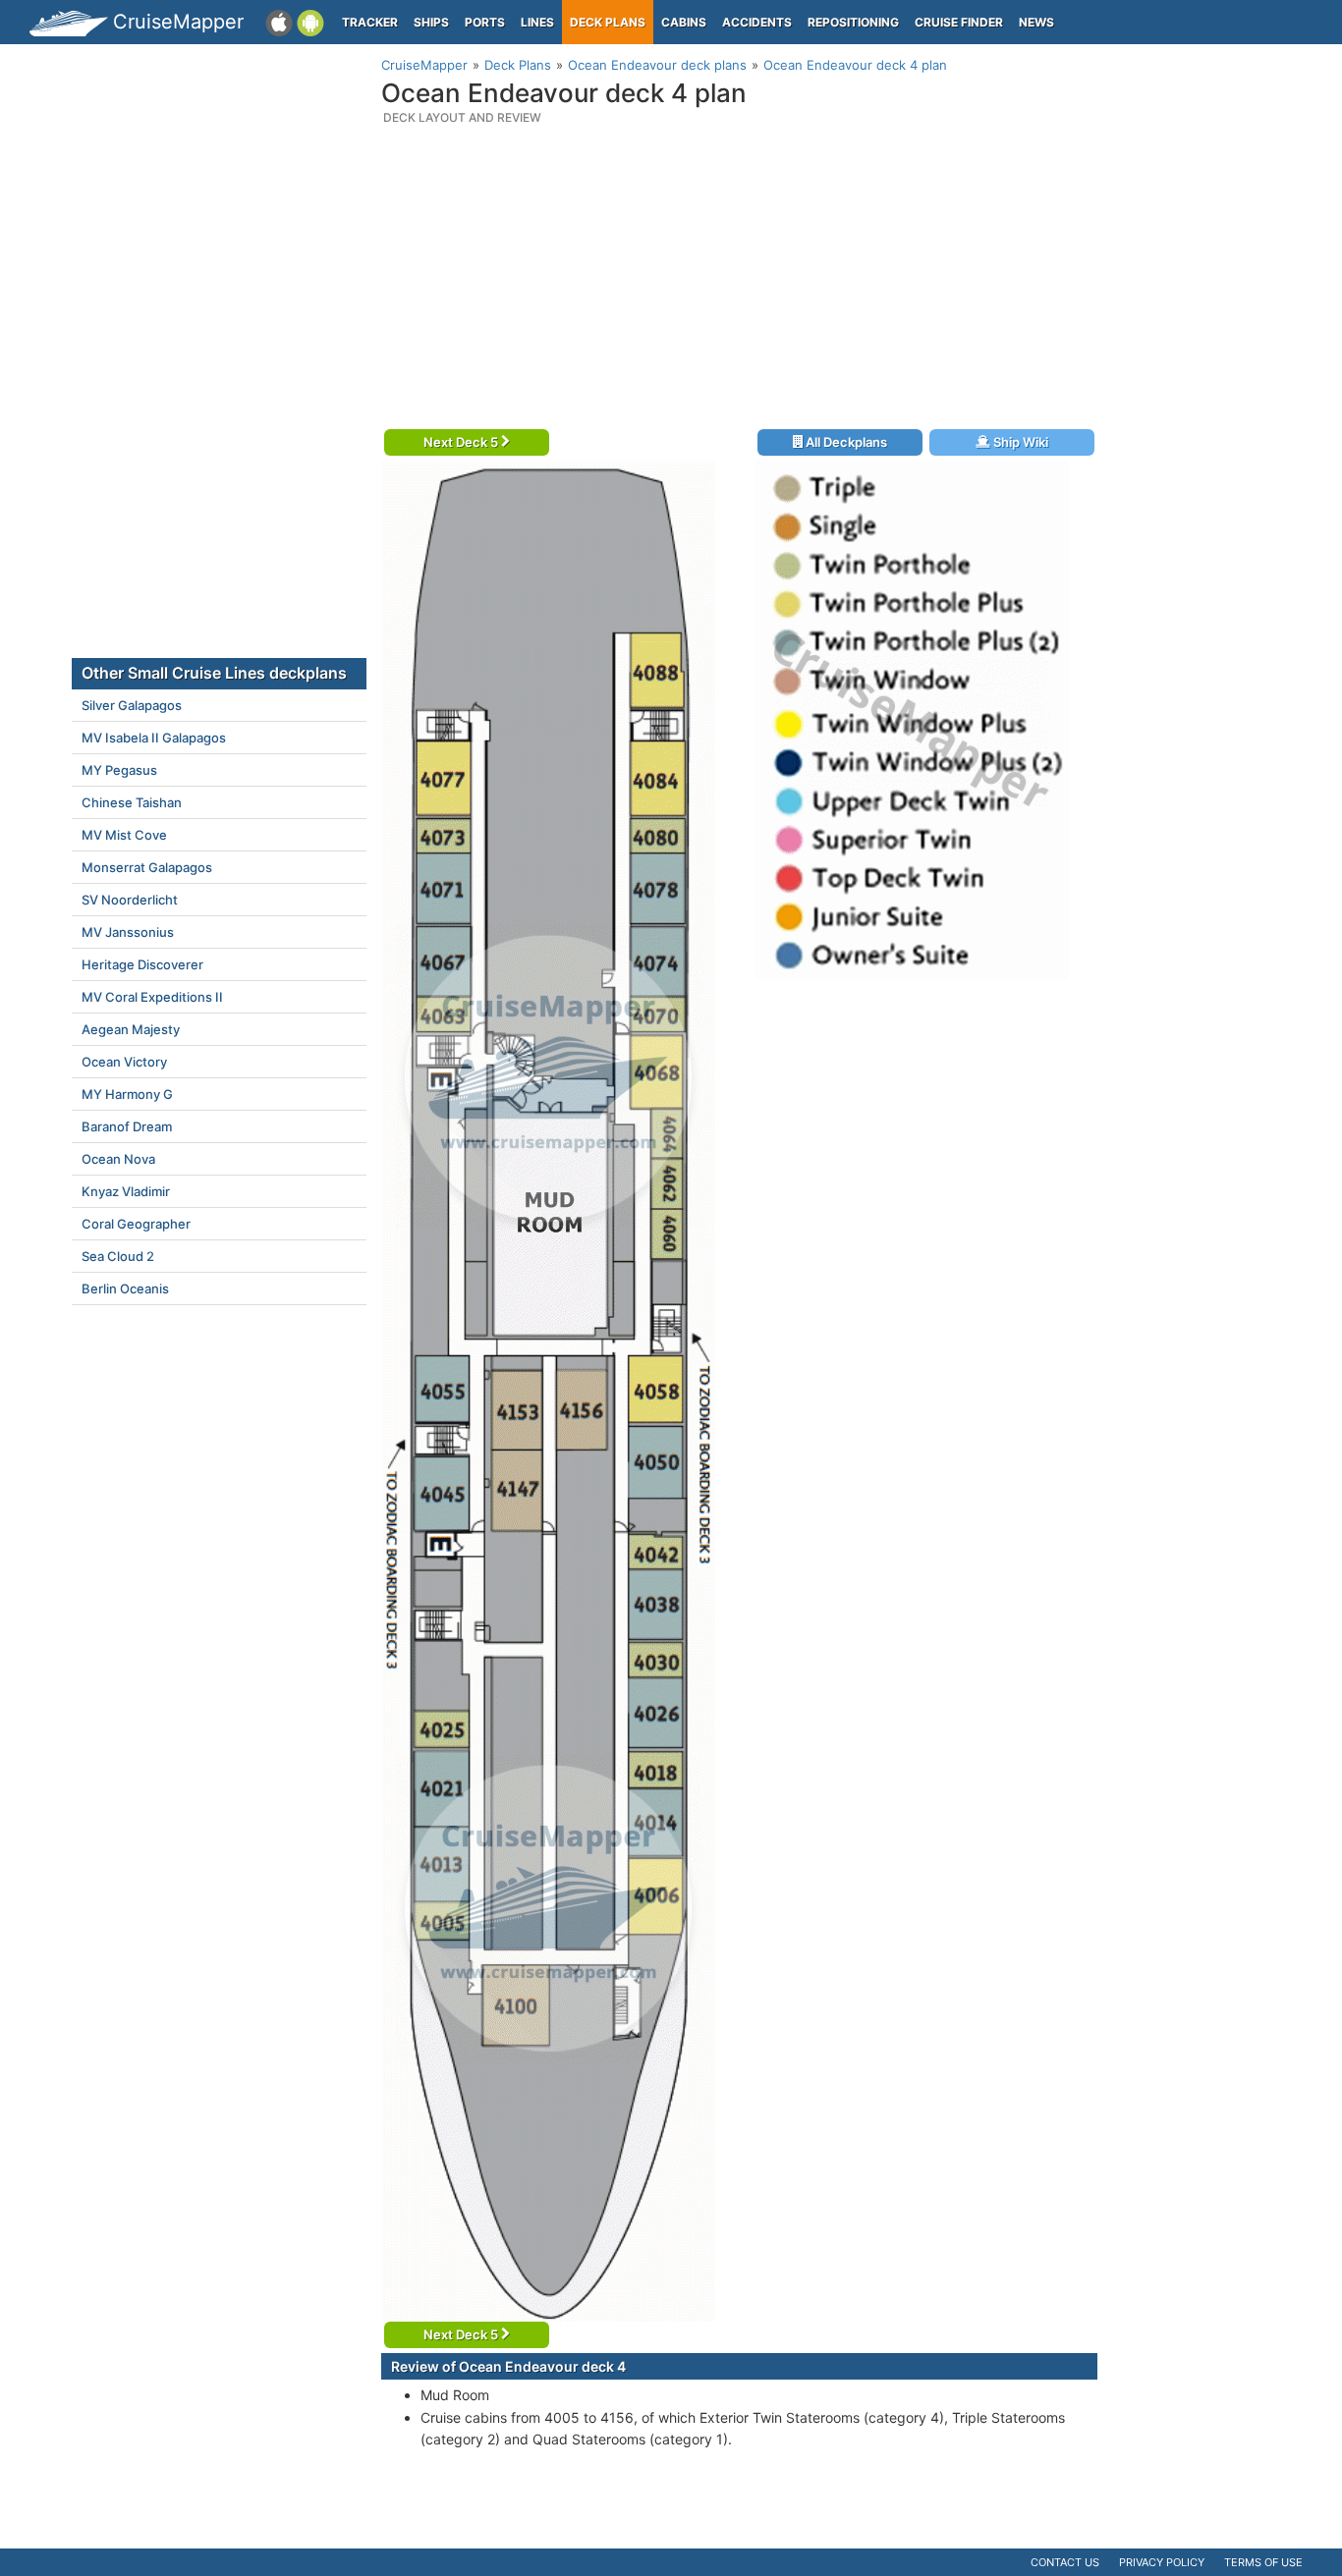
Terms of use (1263, 2562)
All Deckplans (845, 442)
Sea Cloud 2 (118, 1256)
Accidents (757, 22)
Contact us (1065, 2562)
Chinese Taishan (132, 802)
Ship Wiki (1019, 442)
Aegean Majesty (131, 1029)
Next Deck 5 (462, 442)
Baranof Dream (127, 1126)
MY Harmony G (127, 1094)
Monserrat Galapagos (147, 867)
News (1036, 22)
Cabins (684, 22)
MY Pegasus (119, 770)
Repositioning (853, 22)
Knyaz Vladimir (126, 1191)
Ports (485, 22)
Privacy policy (1162, 2562)
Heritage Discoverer (142, 964)
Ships (431, 22)
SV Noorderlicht (130, 900)
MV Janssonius (128, 932)
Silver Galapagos (132, 705)
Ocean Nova (118, 1159)
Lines (537, 22)
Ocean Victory (124, 1062)
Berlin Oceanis (125, 1288)
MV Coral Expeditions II (152, 997)
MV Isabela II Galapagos (154, 738)
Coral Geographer (136, 1224)
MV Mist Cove (124, 835)
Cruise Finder (959, 22)
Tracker (370, 22)
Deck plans (608, 22)
